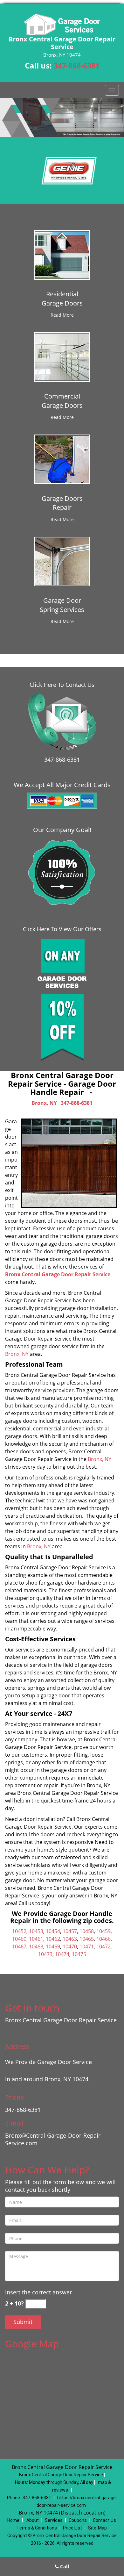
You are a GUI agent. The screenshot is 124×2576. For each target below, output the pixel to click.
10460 (19, 1939)
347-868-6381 (77, 66)
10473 (45, 1954)
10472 (103, 1946)
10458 (87, 1931)
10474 (62, 1954)
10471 (87, 1946)
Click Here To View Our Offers (62, 929)
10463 (70, 1939)
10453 (36, 1931)
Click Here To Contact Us (62, 685)
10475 (79, 1954)
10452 (19, 1931)
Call (64, 2566)
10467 (19, 1946)
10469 (53, 1946)
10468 (36, 1946)
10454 (53, 1931)
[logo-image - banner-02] (62, 118)
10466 (103, 1939)
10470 (70, 1946)
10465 (87, 1939)
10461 (36, 1939)
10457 (70, 1931)
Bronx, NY (44, 1103)
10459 (103, 1931)
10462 (53, 1939)
